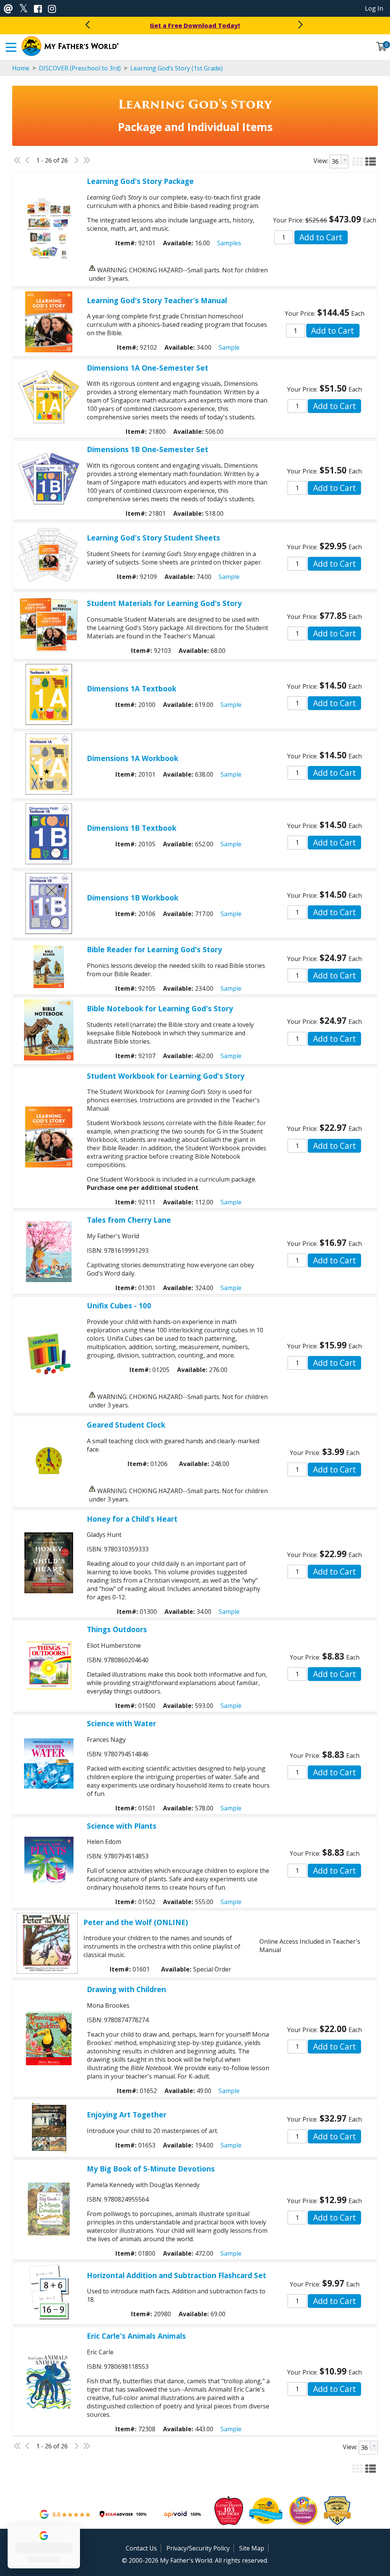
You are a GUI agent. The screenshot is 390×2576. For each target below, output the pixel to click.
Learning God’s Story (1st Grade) (176, 68)
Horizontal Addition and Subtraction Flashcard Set (177, 2275)
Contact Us (141, 2548)
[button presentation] (345, 160)
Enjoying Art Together (127, 2115)
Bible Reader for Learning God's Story (154, 949)
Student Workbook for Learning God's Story (166, 1076)
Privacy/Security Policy (198, 2548)
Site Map (252, 2548)
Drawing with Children (126, 1989)
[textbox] (335, 161)
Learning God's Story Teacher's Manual (157, 300)
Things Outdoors (117, 1629)
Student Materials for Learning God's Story (164, 603)
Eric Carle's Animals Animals (136, 2336)
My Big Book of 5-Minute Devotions (151, 2169)
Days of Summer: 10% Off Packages (195, 26)
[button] (358, 160)
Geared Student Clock (126, 1425)
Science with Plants (122, 1826)
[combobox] (339, 161)
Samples (229, 243)
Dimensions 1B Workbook (133, 898)
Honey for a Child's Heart (132, 1519)
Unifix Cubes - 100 (119, 1306)
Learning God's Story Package (140, 181)
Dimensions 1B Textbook (132, 828)
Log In (374, 8)
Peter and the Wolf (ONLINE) (136, 1922)
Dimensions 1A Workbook (133, 758)
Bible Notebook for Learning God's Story (160, 1008)
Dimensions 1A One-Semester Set (148, 368)
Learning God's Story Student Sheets (153, 538)
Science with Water (121, 1723)
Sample (229, 347)
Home (21, 68)
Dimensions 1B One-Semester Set (148, 449)
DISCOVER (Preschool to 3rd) (80, 68)
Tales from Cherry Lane (129, 1220)
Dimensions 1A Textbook (132, 688)
